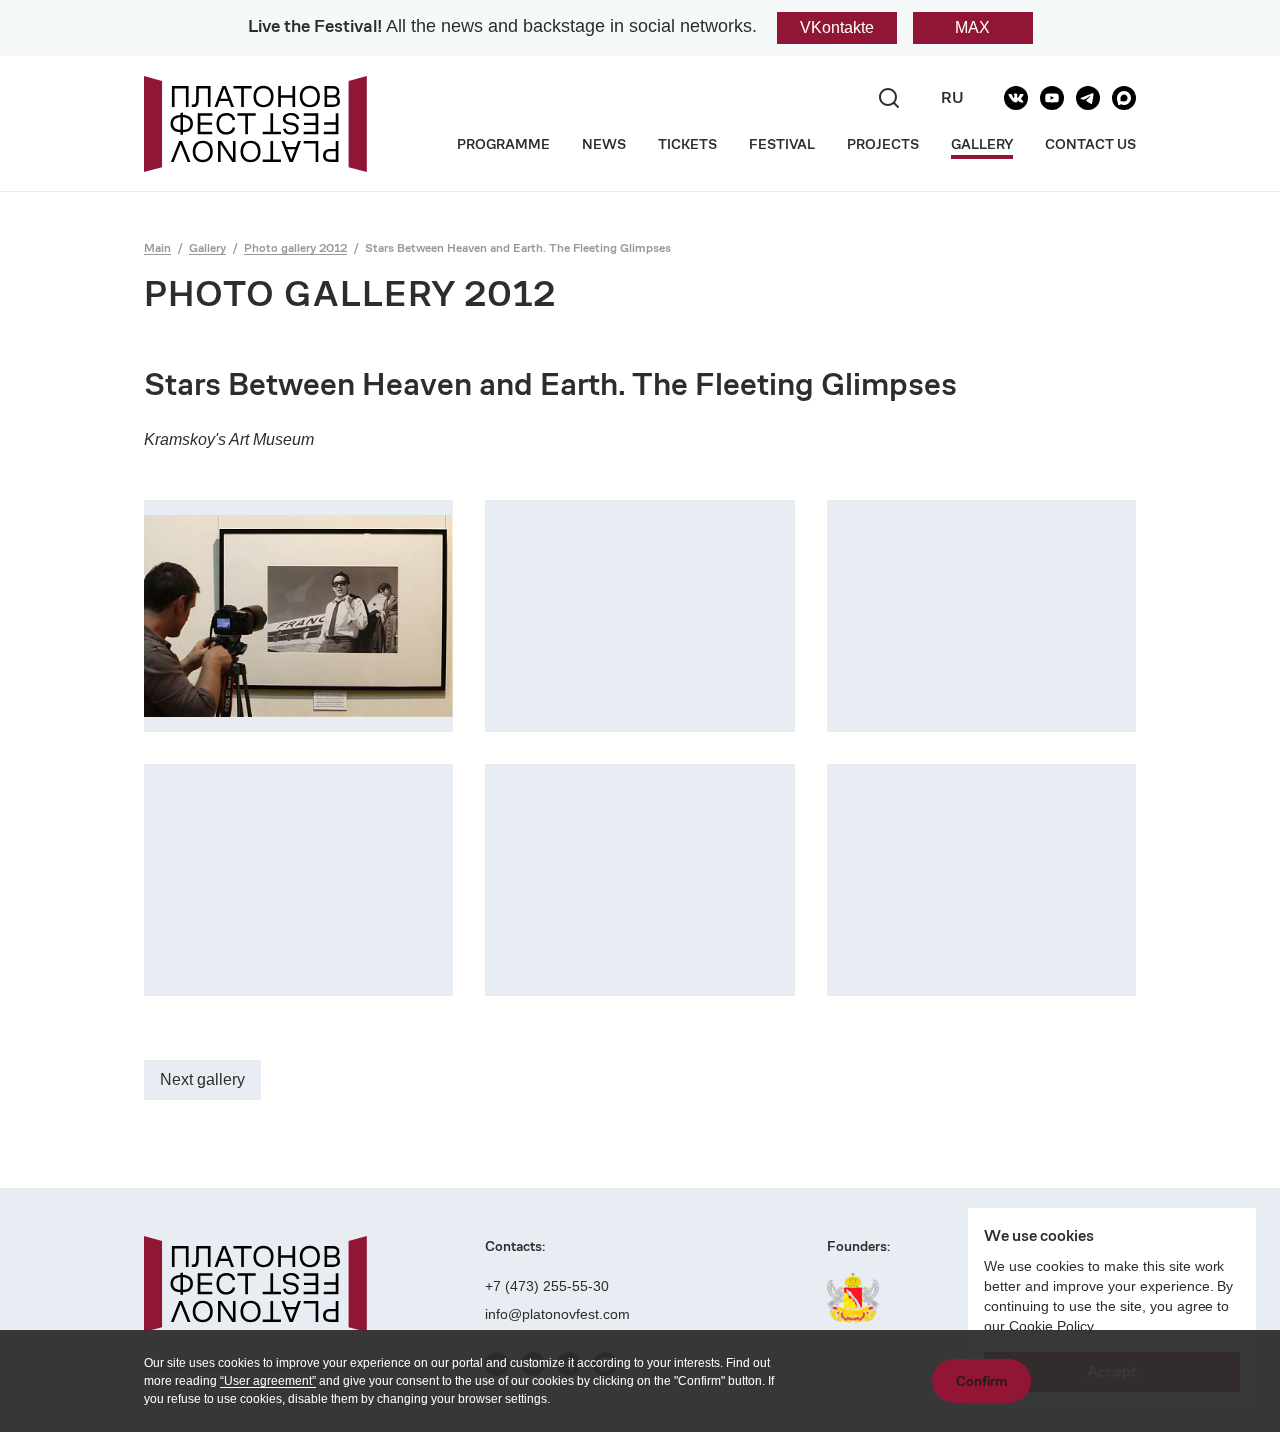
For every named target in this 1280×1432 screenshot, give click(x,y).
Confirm (981, 1381)
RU (952, 97)
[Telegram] (1088, 98)
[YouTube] (1052, 98)
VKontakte (837, 27)
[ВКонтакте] (1016, 98)
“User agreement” (268, 1381)
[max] (1124, 98)
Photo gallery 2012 (295, 247)
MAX (972, 27)
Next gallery (202, 1079)
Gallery (207, 247)
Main (157, 247)
